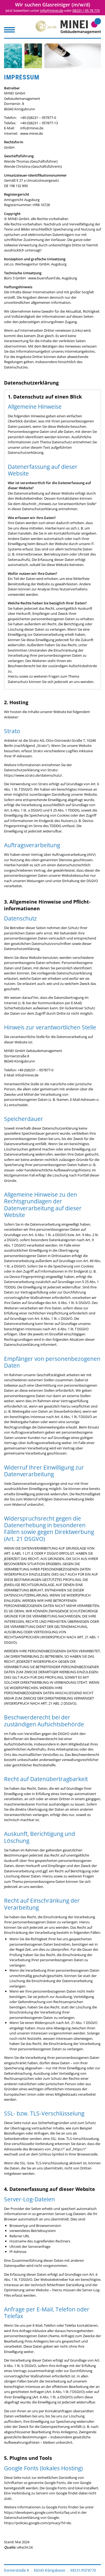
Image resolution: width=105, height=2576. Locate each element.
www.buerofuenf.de (44, 278)
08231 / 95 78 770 (86, 10)
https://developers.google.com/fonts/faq (37, 2512)
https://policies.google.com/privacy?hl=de (37, 2523)
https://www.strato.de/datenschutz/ (33, 775)
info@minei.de (52, 10)
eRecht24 (25, 2547)
